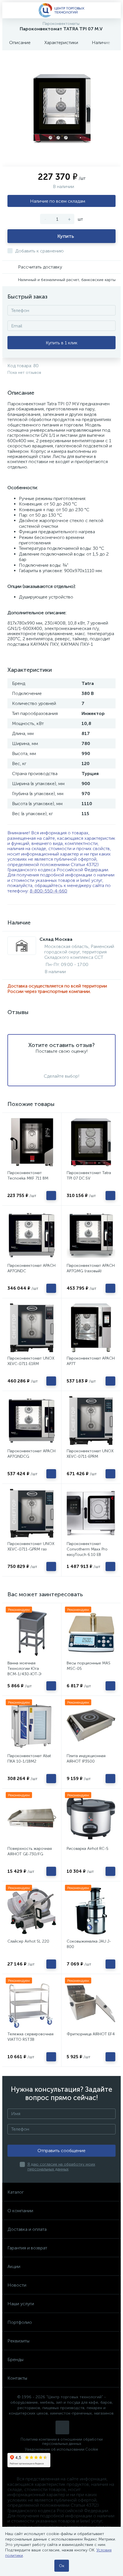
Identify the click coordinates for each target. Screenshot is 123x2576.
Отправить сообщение (61, 2151)
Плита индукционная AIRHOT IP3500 (86, 1759)
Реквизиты (18, 2341)
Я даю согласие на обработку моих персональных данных (61, 2167)
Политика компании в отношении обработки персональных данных (62, 2441)
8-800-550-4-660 (48, 891)
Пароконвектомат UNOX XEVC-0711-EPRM (90, 1454)
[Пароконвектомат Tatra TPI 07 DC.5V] (91, 1142)
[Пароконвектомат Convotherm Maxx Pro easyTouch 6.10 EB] (91, 1513)
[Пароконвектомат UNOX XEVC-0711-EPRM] (91, 1421)
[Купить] (51, 1196)
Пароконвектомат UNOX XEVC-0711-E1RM (31, 1361)
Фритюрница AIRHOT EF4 (91, 2034)
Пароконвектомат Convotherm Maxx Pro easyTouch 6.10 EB (87, 1549)
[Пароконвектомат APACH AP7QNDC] (32, 1235)
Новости (17, 2285)
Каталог (16, 2192)
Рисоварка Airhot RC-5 (88, 1849)
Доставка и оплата (27, 2229)
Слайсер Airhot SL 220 (28, 1941)
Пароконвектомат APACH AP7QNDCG (31, 1454)
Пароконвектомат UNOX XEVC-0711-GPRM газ (31, 1546)
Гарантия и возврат (27, 2248)
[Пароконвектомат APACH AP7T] (91, 1328)
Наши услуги (21, 2304)
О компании (20, 2211)
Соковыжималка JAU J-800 (89, 1944)
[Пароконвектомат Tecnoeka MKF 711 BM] (32, 1142)
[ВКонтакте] (62, 2427)
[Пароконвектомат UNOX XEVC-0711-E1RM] (32, 1328)
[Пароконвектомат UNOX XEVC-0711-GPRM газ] (32, 1513)
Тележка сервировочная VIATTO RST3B (30, 2037)
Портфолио (20, 2322)
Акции (14, 2266)
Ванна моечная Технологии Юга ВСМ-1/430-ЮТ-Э (24, 1669)
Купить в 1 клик (62, 343)
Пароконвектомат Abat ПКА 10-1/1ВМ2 (29, 1759)
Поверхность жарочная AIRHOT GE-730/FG (30, 1851)
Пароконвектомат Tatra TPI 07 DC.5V (89, 1176)
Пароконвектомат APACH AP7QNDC (31, 1268)
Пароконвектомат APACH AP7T (91, 1361)
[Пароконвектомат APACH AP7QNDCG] (32, 1421)
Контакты (17, 2378)
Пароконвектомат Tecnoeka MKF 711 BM (28, 1176)
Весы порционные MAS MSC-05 (89, 1666)
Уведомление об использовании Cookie (61, 2449)
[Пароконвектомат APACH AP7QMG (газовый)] (91, 1235)
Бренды (15, 2359)
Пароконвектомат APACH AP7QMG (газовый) (91, 1268)
